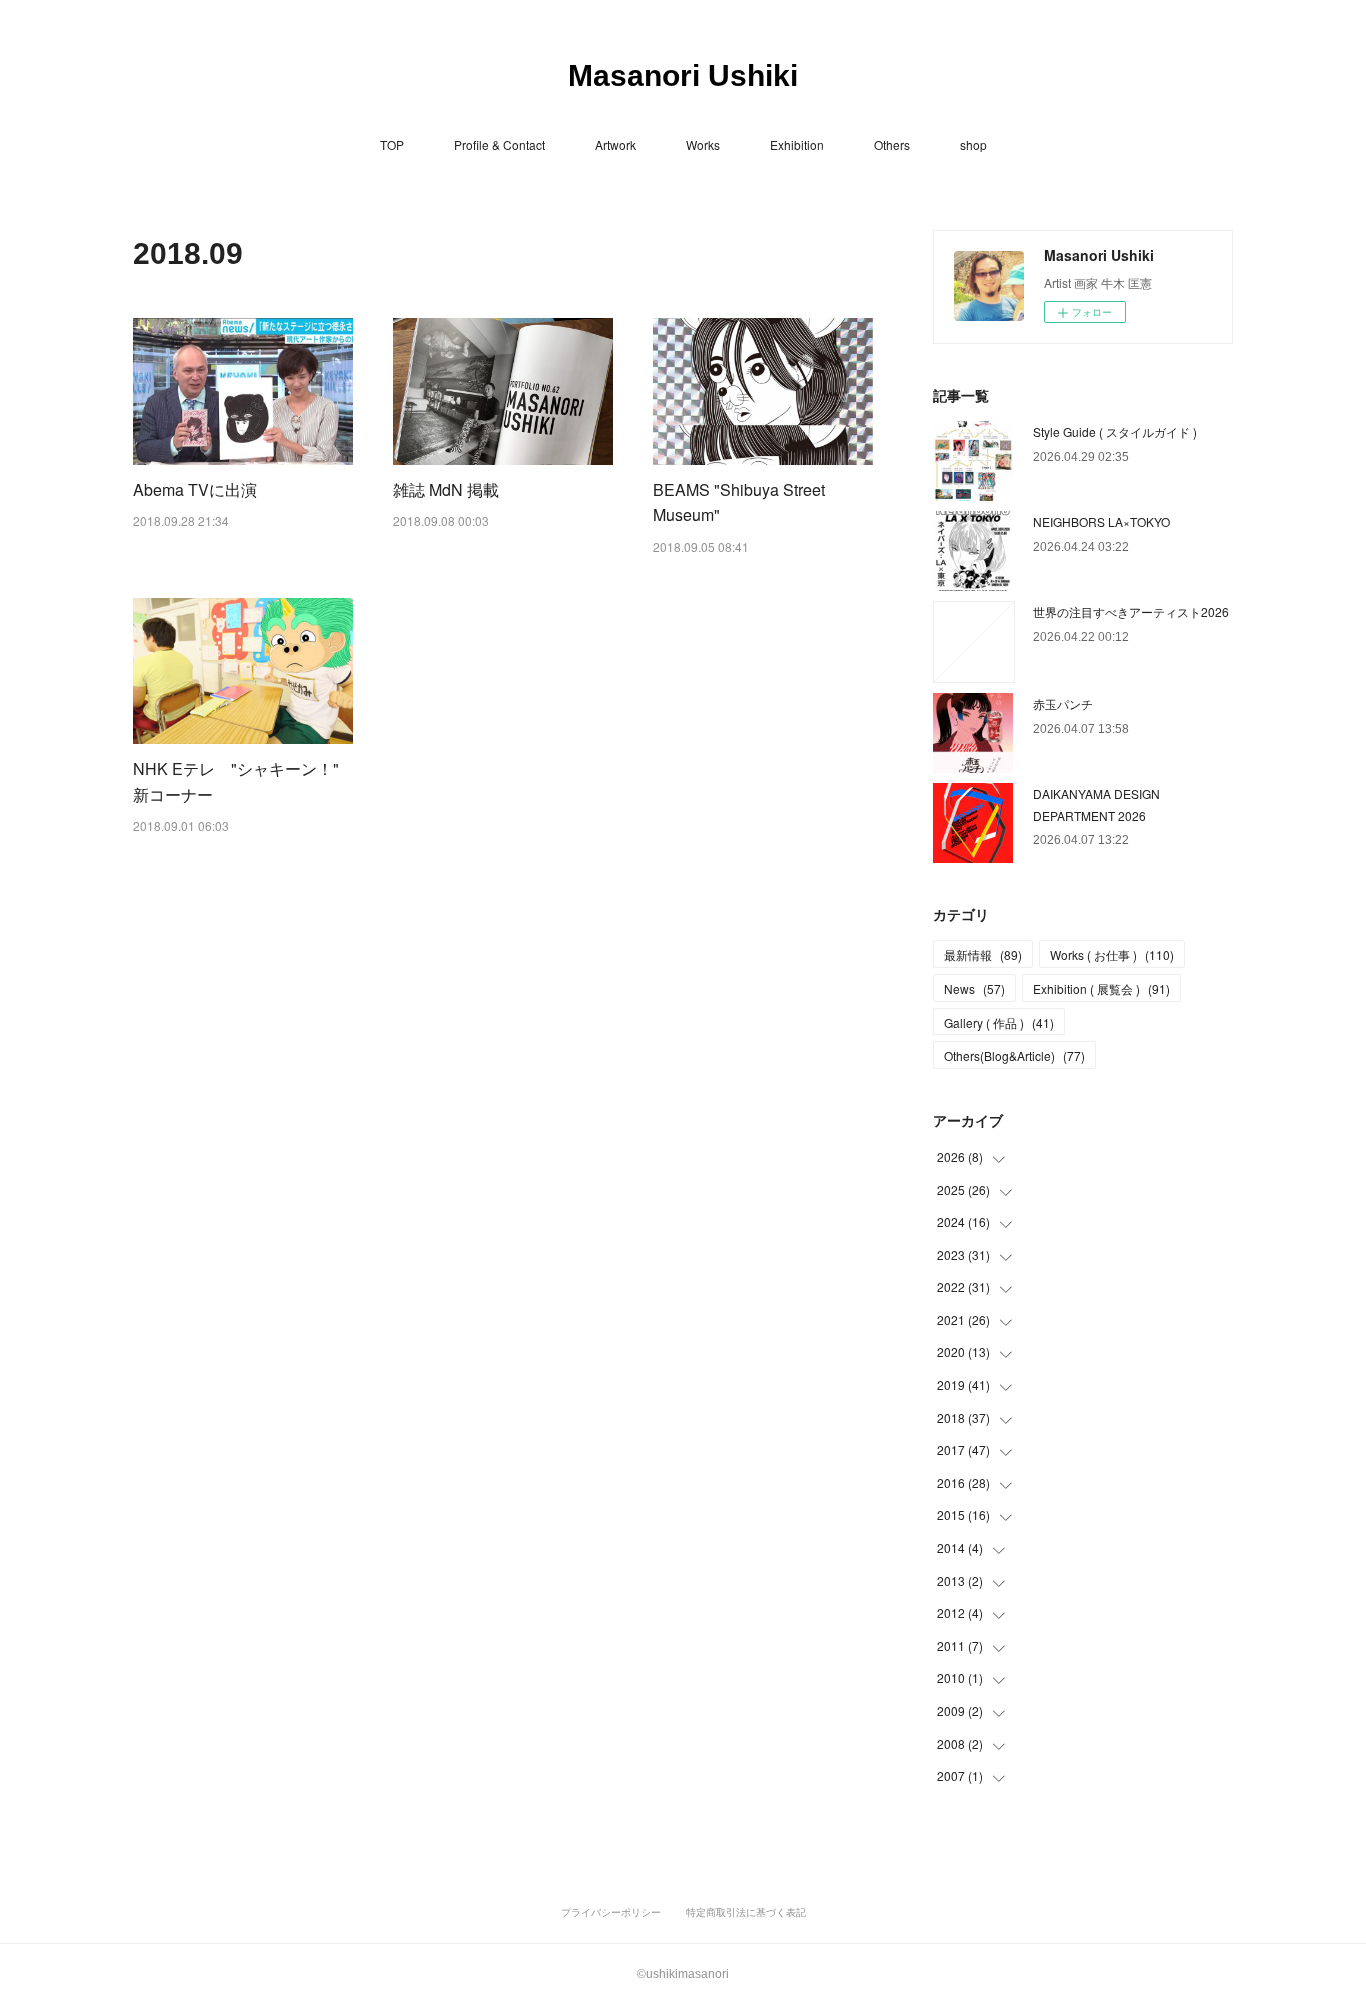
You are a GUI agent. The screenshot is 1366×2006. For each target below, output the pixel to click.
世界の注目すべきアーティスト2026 (1131, 611)
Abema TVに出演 (195, 489)
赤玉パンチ (1063, 703)
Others (892, 144)
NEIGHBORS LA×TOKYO (1101, 521)
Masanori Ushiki (683, 75)
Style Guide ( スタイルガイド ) (1115, 431)
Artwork (615, 144)
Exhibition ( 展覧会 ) (1101, 988)
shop (973, 144)
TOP (392, 144)
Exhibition (797, 144)
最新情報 (983, 954)
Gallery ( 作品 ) (999, 1022)
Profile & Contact (499, 144)
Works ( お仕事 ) (1112, 954)
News (974, 988)
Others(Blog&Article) (1014, 1055)
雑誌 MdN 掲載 (446, 489)
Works (703, 144)
